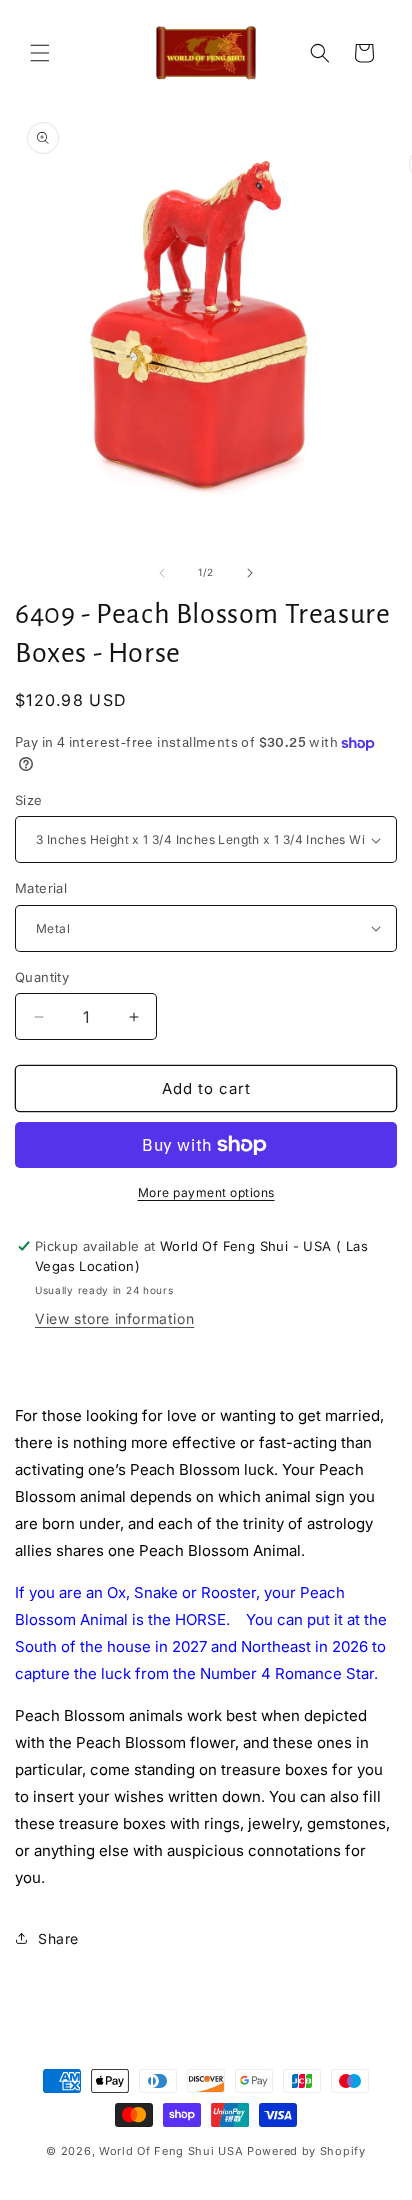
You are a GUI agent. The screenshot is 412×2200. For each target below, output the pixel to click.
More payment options (206, 1192)
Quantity (42, 977)
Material (41, 888)
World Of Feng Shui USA (171, 2151)
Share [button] (58, 1938)
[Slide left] (162, 573)
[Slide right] (250, 573)
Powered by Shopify (306, 2151)
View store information (114, 1318)
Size (29, 800)
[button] (40, 53)
